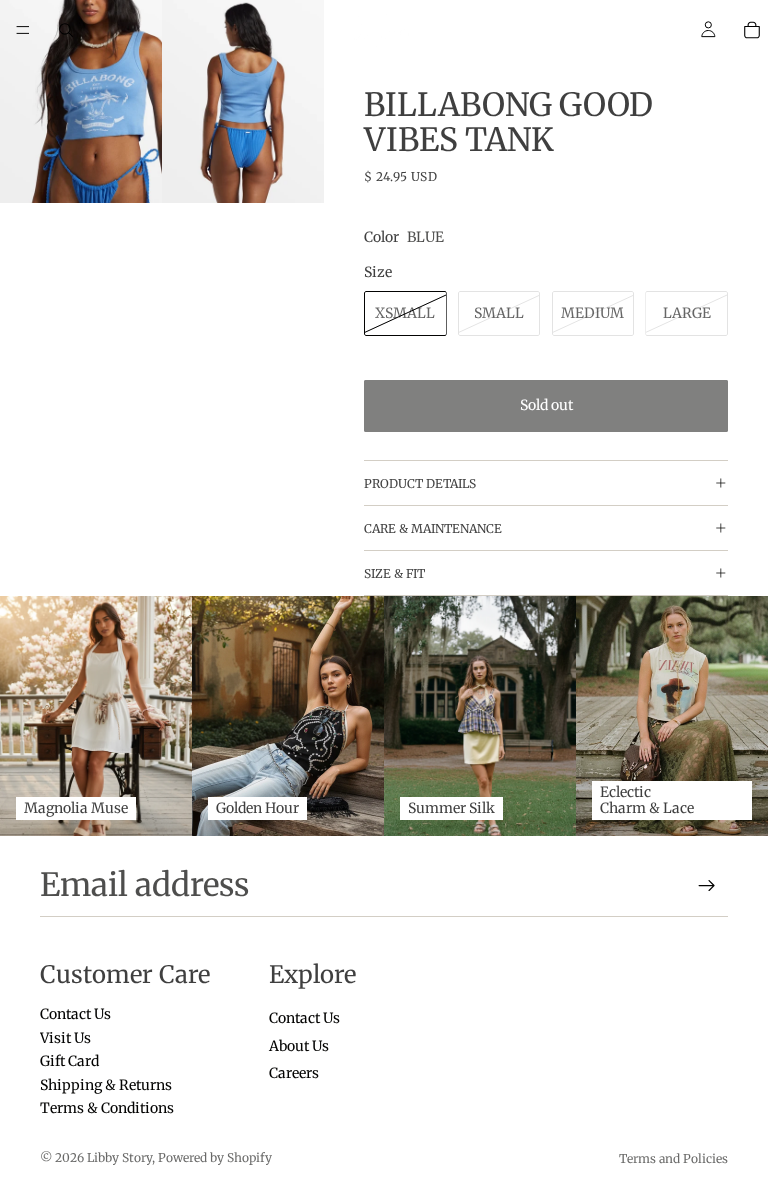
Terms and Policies (673, 1158)
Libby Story (119, 1157)
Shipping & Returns (106, 1085)
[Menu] (23, 30)
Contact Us (75, 1015)
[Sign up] (707, 886)
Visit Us (65, 1038)
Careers (294, 1073)
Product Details (420, 483)
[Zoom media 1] (81, 101)
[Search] (66, 30)
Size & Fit (394, 573)
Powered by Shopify (215, 1157)
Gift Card (69, 1061)
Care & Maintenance (433, 528)
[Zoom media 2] (243, 101)
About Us (299, 1046)
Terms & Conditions (107, 1108)
